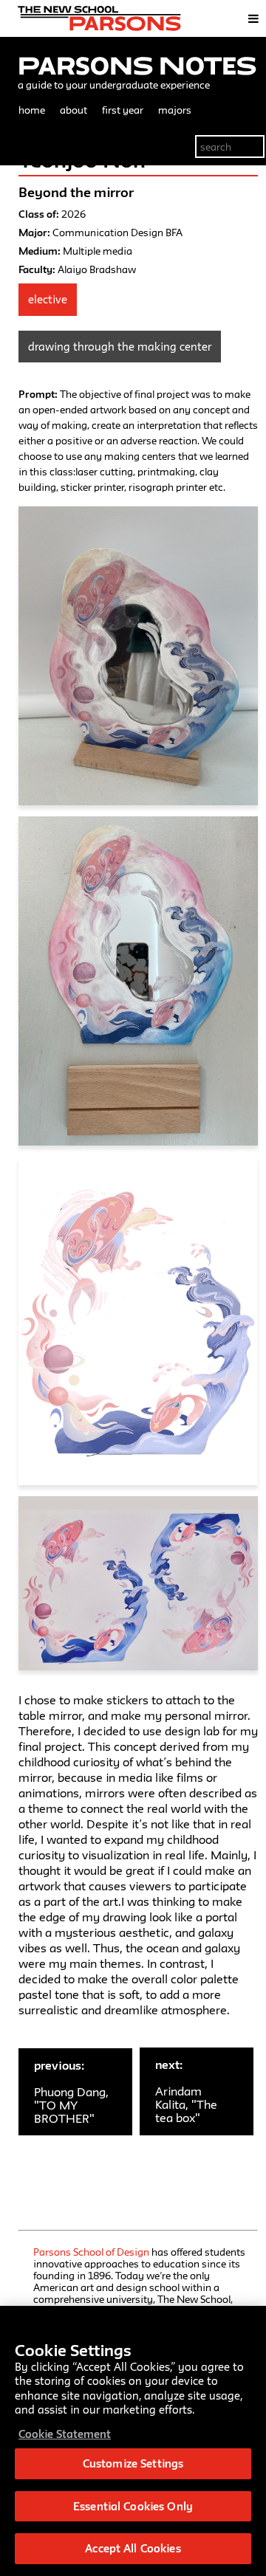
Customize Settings (133, 2463)
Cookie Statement (65, 2434)
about (74, 110)
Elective (48, 299)
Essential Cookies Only (133, 2506)
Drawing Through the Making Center (120, 347)
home (32, 110)
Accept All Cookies (133, 2548)
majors (175, 110)
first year (123, 110)
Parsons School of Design (91, 2252)
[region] (133, 2441)
